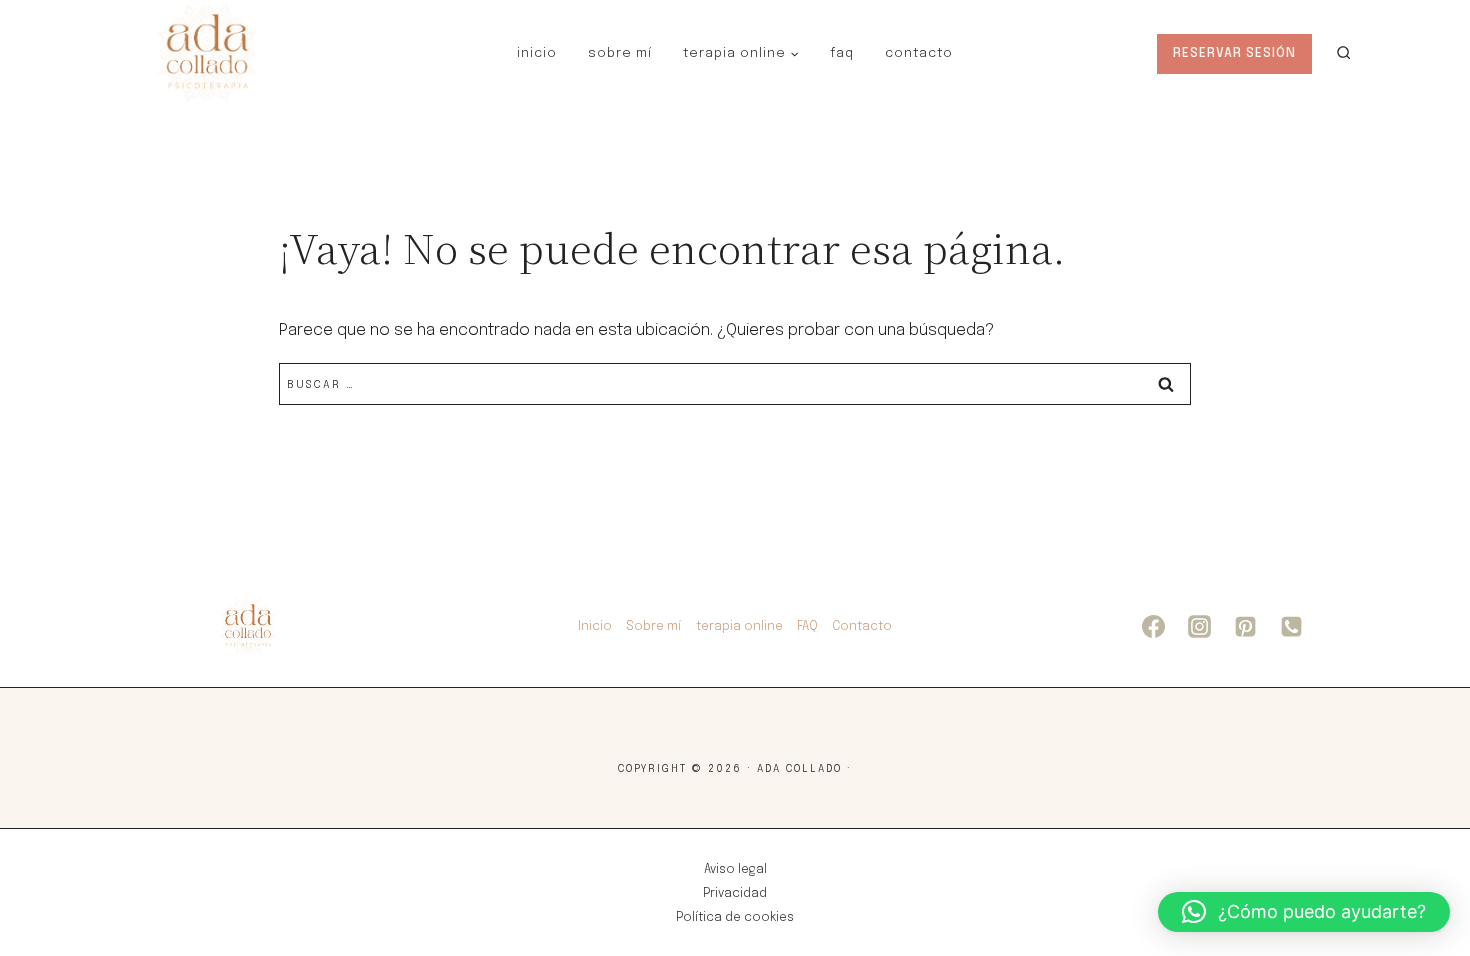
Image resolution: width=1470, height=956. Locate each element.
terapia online (739, 627)
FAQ (842, 53)
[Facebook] (1153, 627)
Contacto (919, 53)
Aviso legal (735, 870)
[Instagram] (1199, 627)
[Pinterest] (1245, 627)
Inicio (537, 53)
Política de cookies (735, 918)
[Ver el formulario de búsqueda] (1343, 53)
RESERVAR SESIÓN (1234, 53)
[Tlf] (1291, 627)
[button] (1304, 912)
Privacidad (735, 894)
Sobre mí (620, 53)
